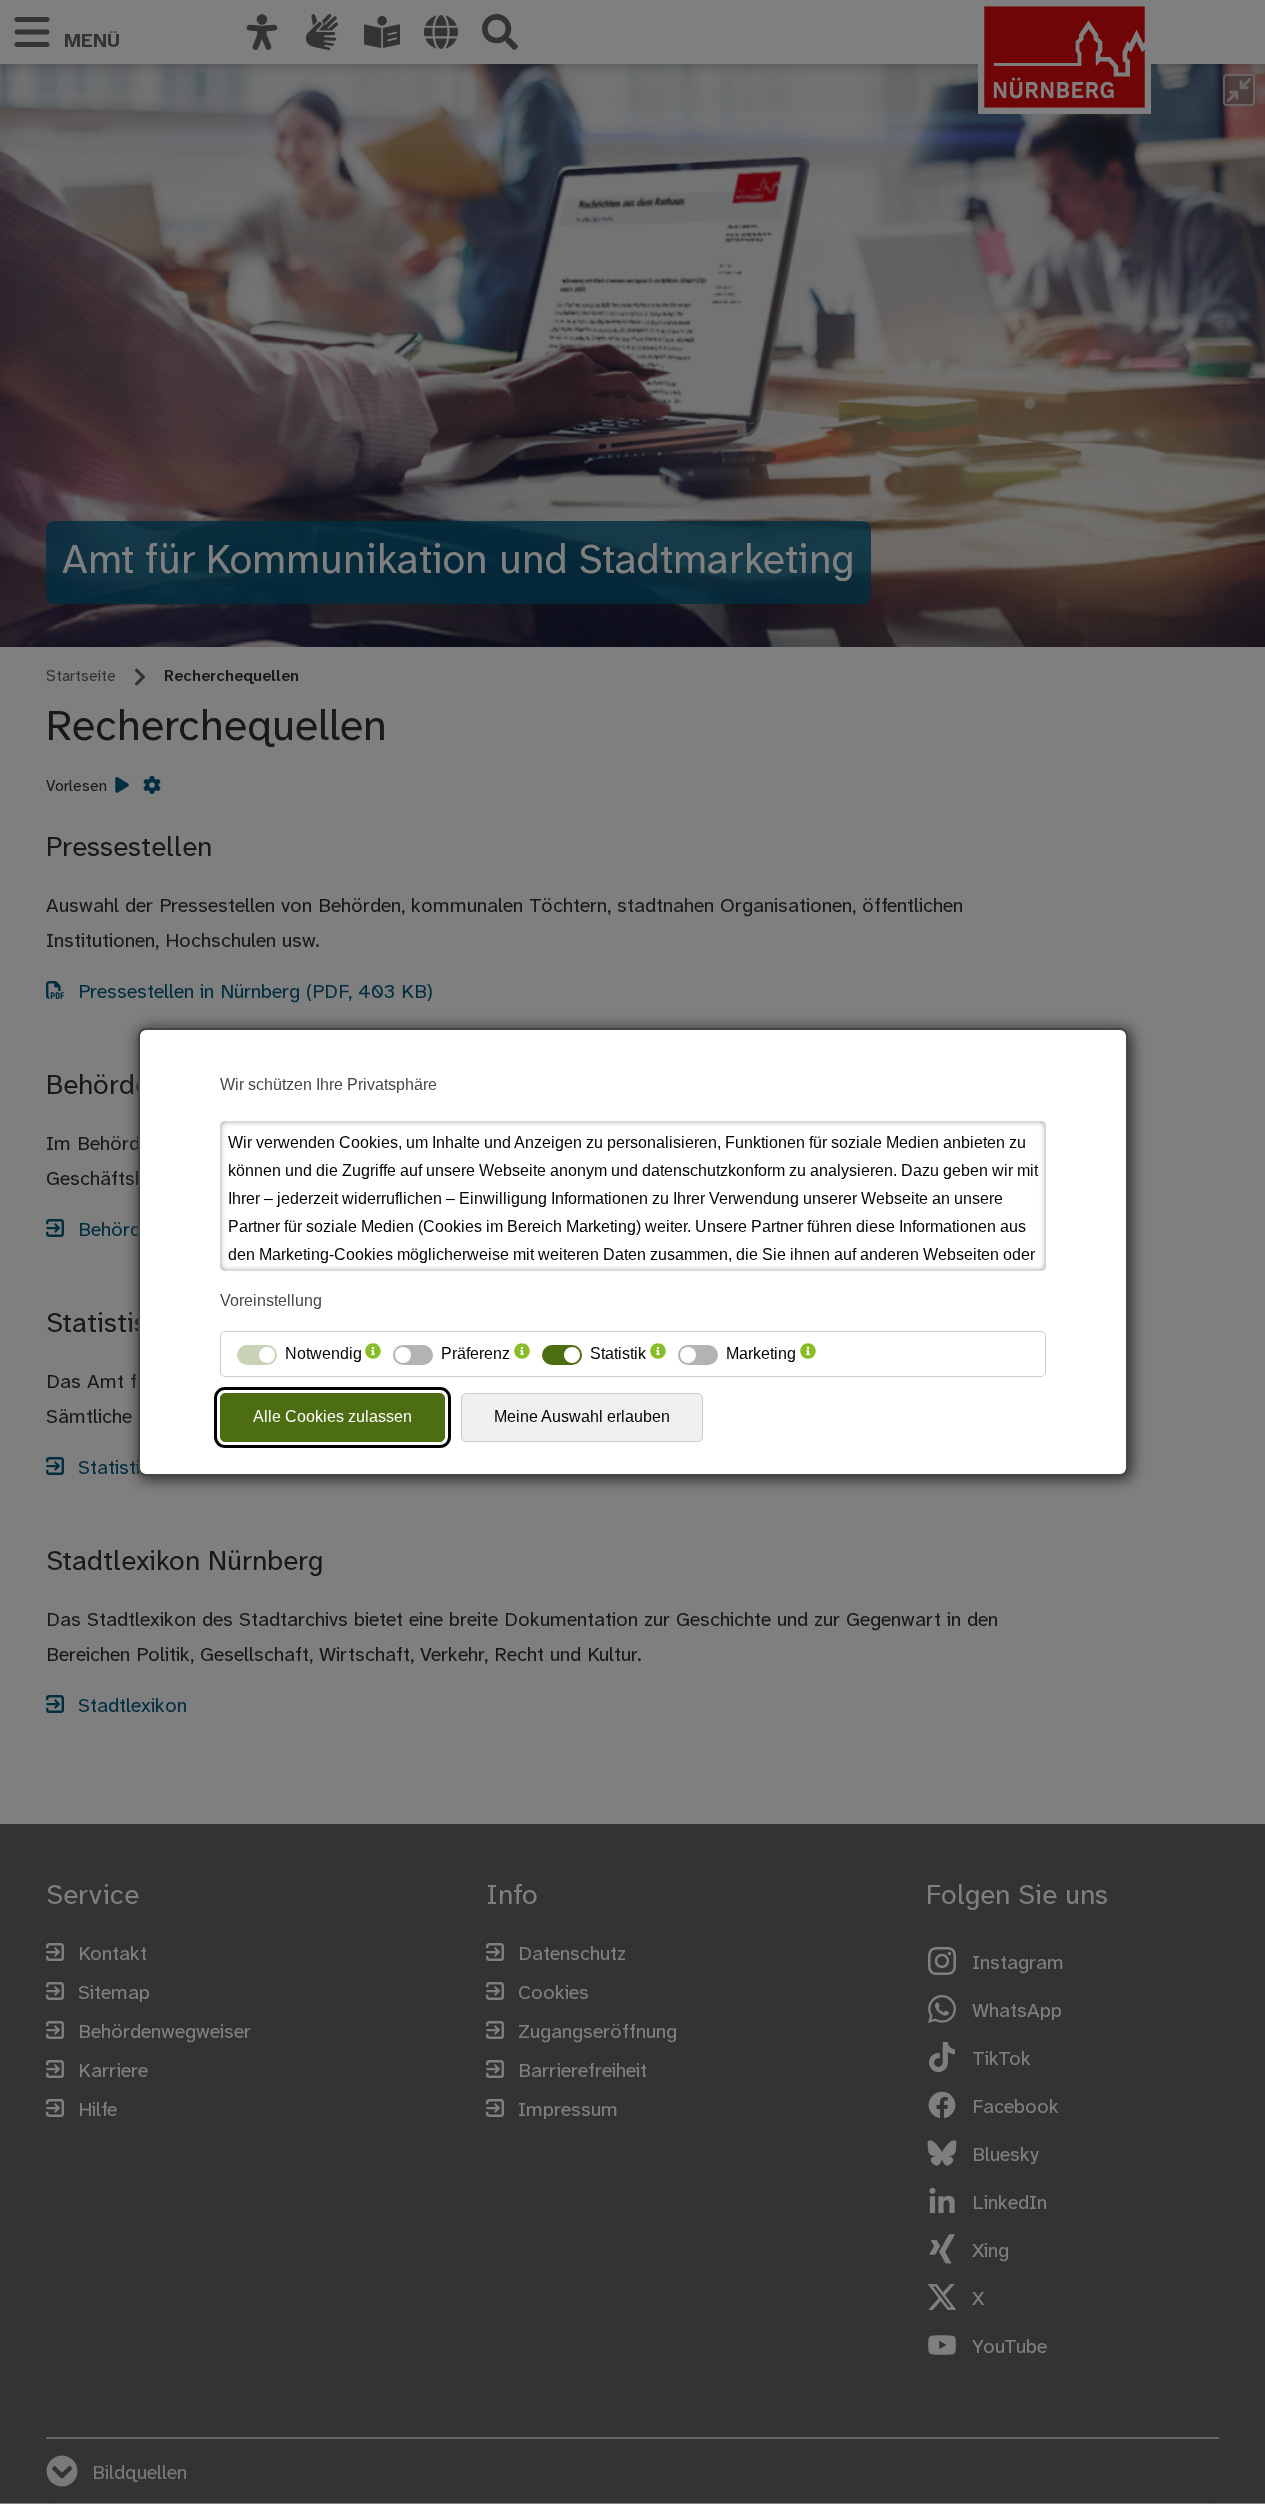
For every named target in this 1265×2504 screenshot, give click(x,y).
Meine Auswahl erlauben (582, 1416)
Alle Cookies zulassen (332, 1416)
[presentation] (373, 1354)
